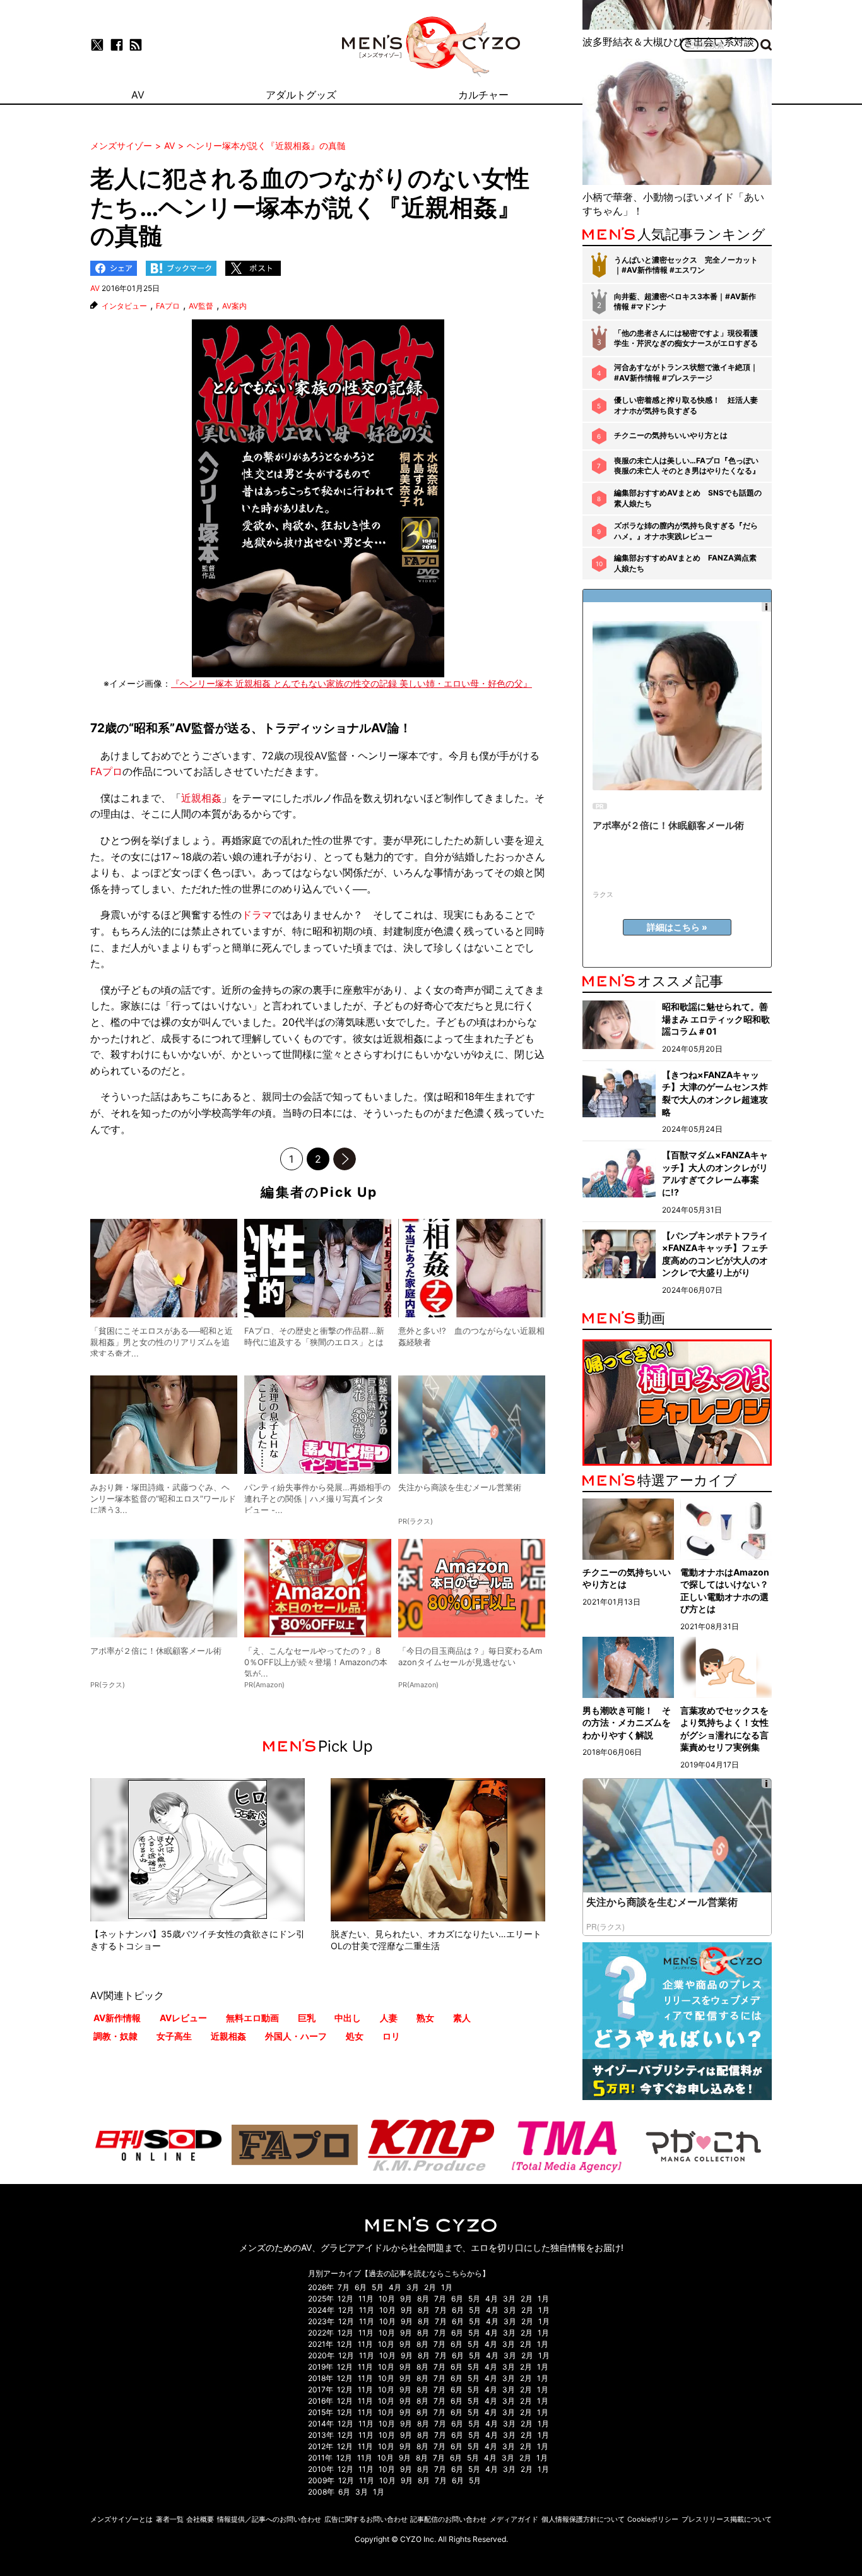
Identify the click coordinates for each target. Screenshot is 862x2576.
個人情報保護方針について (583, 2519)
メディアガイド (514, 2519)
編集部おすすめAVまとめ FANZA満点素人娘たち (685, 563)
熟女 (425, 2018)
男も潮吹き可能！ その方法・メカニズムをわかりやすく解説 (627, 1723)
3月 (413, 2287)
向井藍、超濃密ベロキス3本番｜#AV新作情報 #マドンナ (685, 302)
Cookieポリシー (653, 2519)
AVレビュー (183, 2018)
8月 (423, 2299)
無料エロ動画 (252, 2018)
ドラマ (257, 915)
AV (95, 288)
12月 (345, 2299)
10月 (387, 2299)
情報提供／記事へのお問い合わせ (269, 2519)
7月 (344, 2287)
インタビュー (124, 306)
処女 (355, 2036)
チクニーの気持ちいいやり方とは (671, 435)
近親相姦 (201, 798)
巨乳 (307, 2018)
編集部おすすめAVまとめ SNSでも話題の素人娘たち (688, 498)
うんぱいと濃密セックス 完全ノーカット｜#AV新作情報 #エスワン (686, 265)
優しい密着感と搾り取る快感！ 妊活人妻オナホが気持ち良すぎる (686, 405)
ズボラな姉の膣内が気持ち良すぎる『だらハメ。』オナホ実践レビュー (686, 531)
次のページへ (345, 1159)
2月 (430, 2287)
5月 (378, 2287)
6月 (361, 2287)
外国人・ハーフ (296, 2036)
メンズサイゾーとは (121, 2519)
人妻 (389, 2018)
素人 (462, 2018)
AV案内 (234, 306)
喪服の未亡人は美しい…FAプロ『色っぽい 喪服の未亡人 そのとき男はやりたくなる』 (687, 466)
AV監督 (201, 306)
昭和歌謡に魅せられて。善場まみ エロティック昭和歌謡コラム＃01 (716, 1019)
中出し (348, 2018)
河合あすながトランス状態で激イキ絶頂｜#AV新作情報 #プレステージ (686, 372)
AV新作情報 (117, 2018)
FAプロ (168, 306)
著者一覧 (170, 2519)
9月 (406, 2299)
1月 (447, 2287)
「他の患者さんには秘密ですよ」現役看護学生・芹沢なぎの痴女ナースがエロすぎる (686, 338)
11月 (366, 2299)
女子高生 (174, 2036)
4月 (395, 2287)
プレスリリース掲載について (727, 2519)
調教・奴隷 (115, 2036)
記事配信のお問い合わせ (448, 2519)
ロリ (391, 2036)
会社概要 (200, 2519)
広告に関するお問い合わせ (366, 2519)
